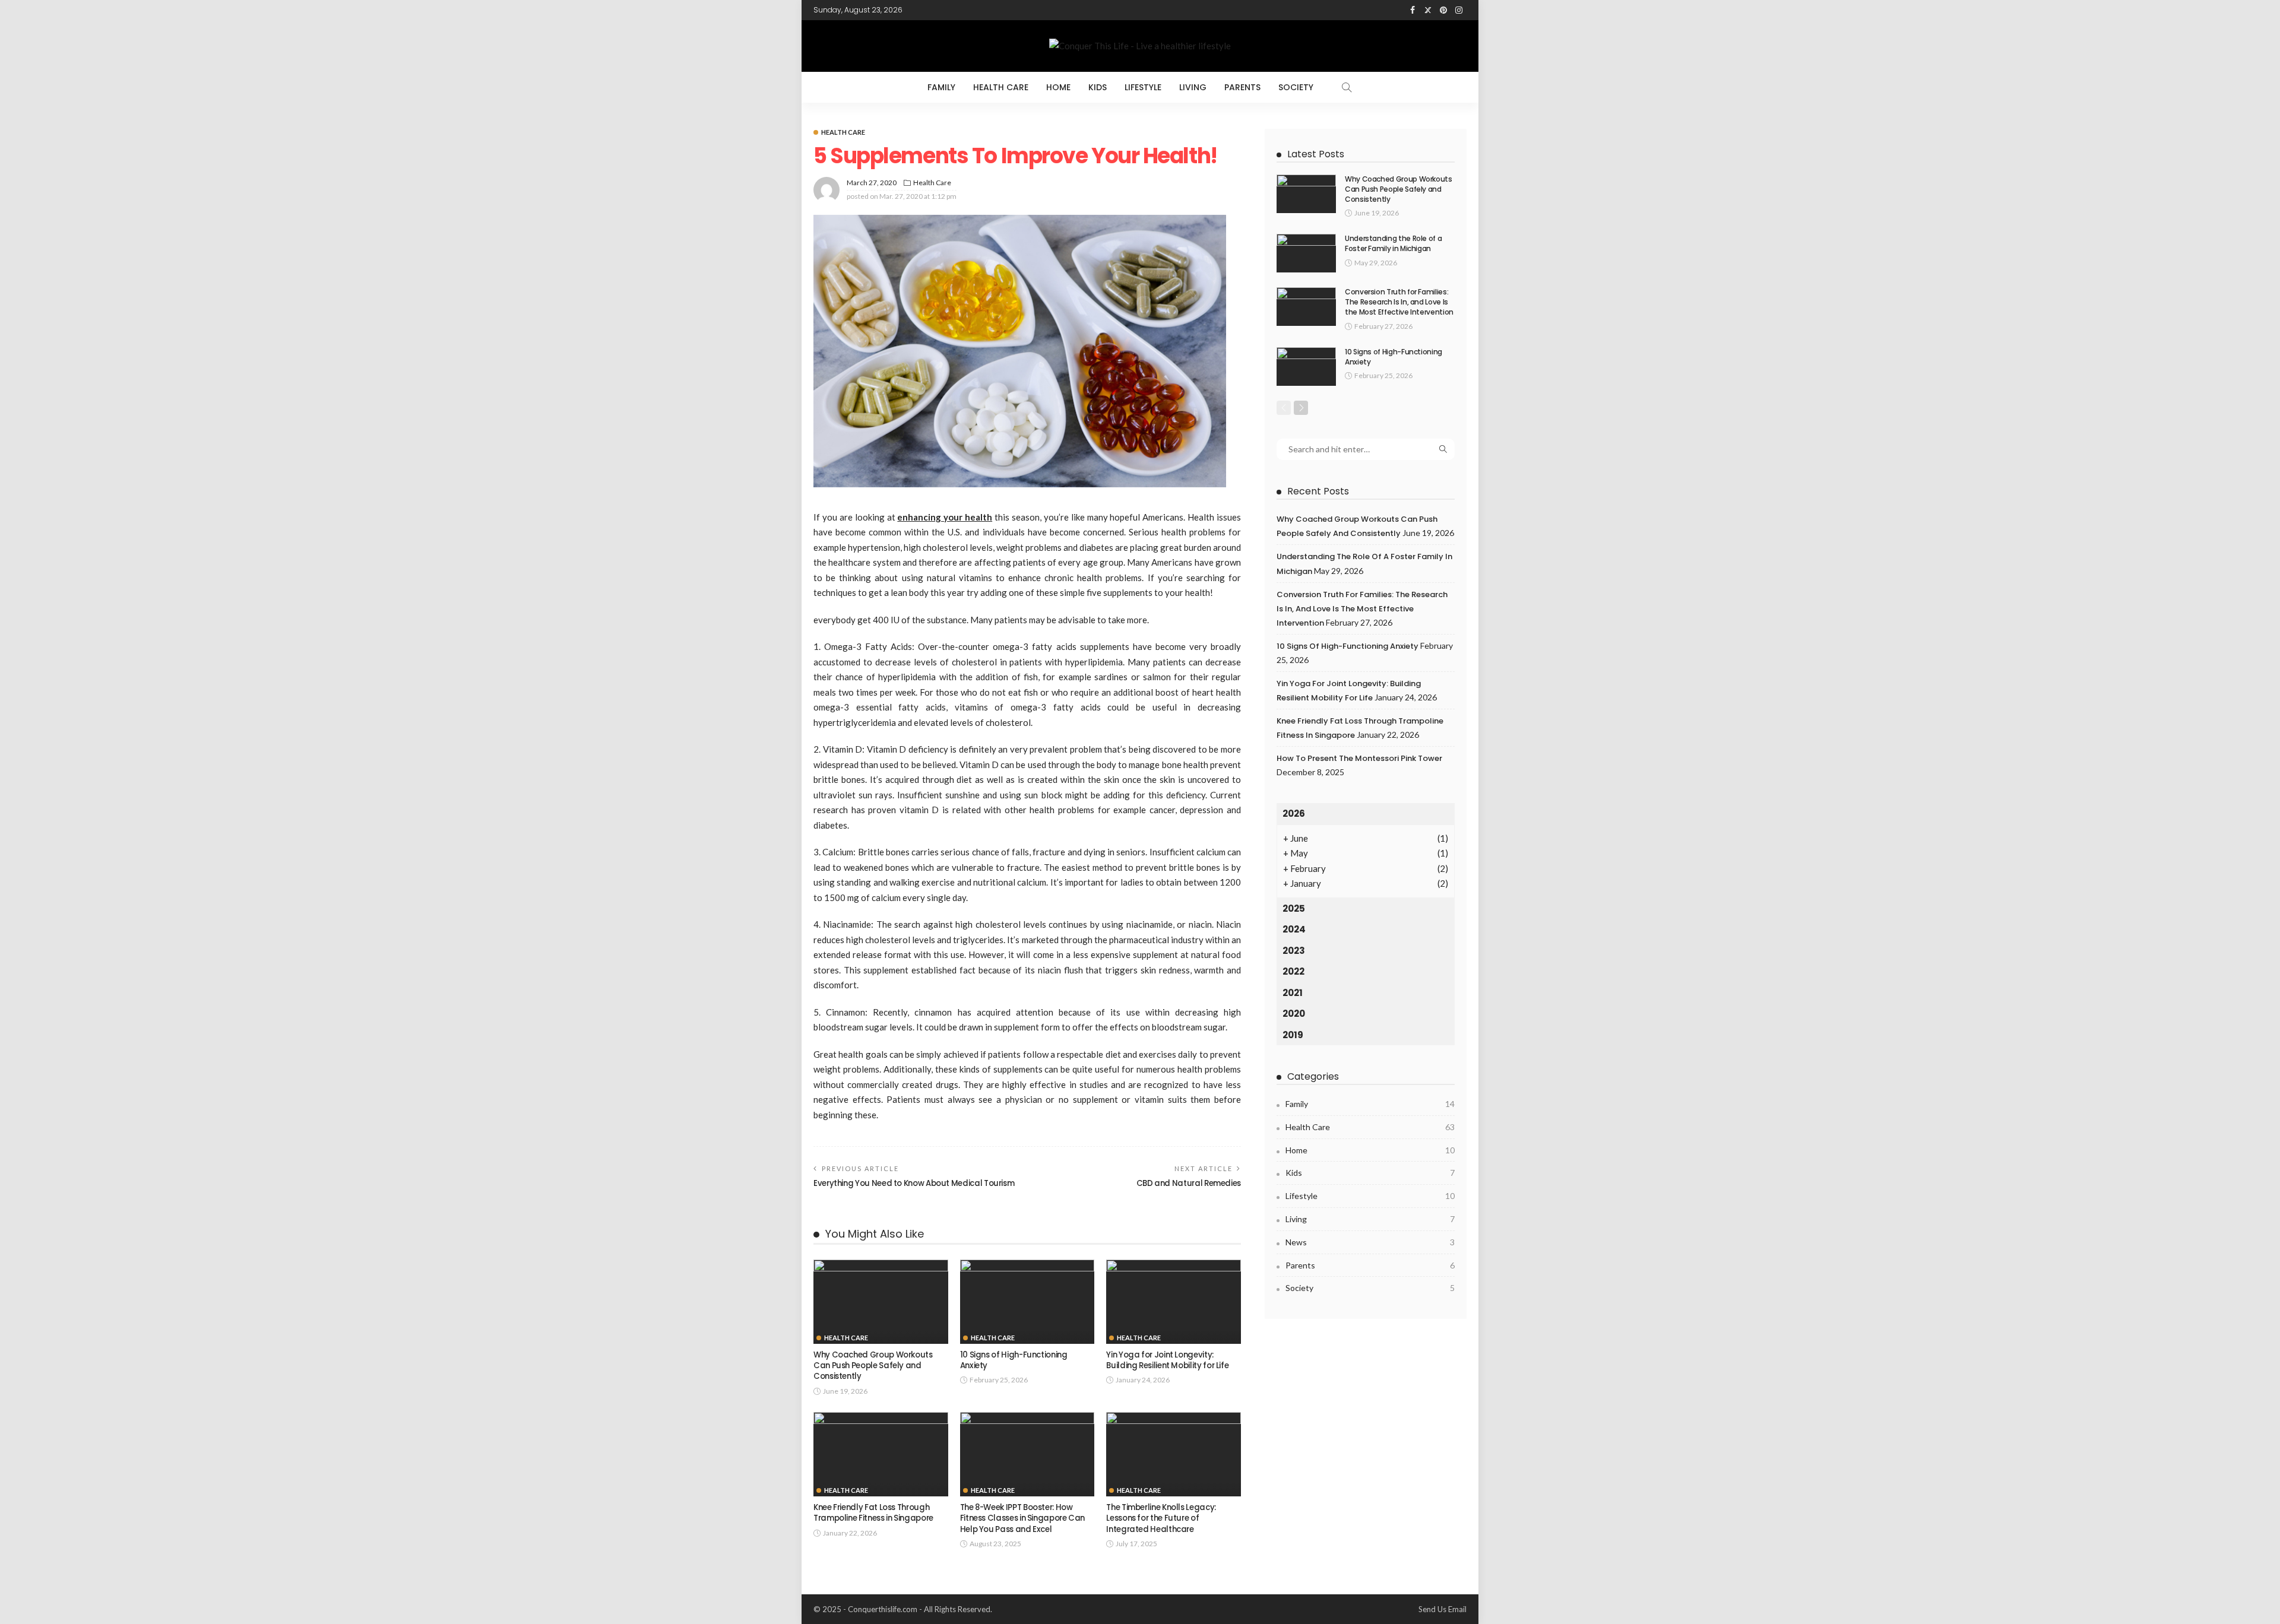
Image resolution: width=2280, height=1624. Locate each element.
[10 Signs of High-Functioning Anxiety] (1027, 1302)
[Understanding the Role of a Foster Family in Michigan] (1306, 253)
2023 (1294, 951)
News (1370, 1242)
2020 (1294, 1014)
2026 (1294, 813)
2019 (1293, 1035)
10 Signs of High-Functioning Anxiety (1014, 1360)
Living (1193, 87)
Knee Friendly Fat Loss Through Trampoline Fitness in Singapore (873, 1513)
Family (941, 87)
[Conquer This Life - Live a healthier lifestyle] (1140, 46)
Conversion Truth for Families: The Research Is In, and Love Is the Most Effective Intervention (1399, 302)
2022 (1293, 971)
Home (1058, 87)
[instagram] (1459, 10)
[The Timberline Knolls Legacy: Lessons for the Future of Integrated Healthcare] (1174, 1454)
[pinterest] (1443, 10)
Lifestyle (1143, 87)
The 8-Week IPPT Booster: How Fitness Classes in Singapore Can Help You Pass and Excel (1022, 1518)
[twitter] (1428, 10)
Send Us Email (1443, 1609)
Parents (1242, 87)
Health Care (1001, 87)
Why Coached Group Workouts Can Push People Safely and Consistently (873, 1366)
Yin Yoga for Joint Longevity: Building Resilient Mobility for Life (1167, 1360)
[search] (1347, 87)
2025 (1294, 908)
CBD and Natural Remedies (1189, 1183)
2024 (1294, 929)
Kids (1098, 87)
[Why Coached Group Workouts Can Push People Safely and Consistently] (881, 1302)
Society (1296, 87)
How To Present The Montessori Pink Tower (1359, 758)
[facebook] (1413, 10)
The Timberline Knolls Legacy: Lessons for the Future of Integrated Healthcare (1161, 1518)
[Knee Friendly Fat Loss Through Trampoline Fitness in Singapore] (881, 1454)
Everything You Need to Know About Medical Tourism (914, 1183)
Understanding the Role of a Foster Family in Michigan (1393, 243)
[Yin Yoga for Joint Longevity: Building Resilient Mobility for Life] (1174, 1302)
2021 (1293, 993)
